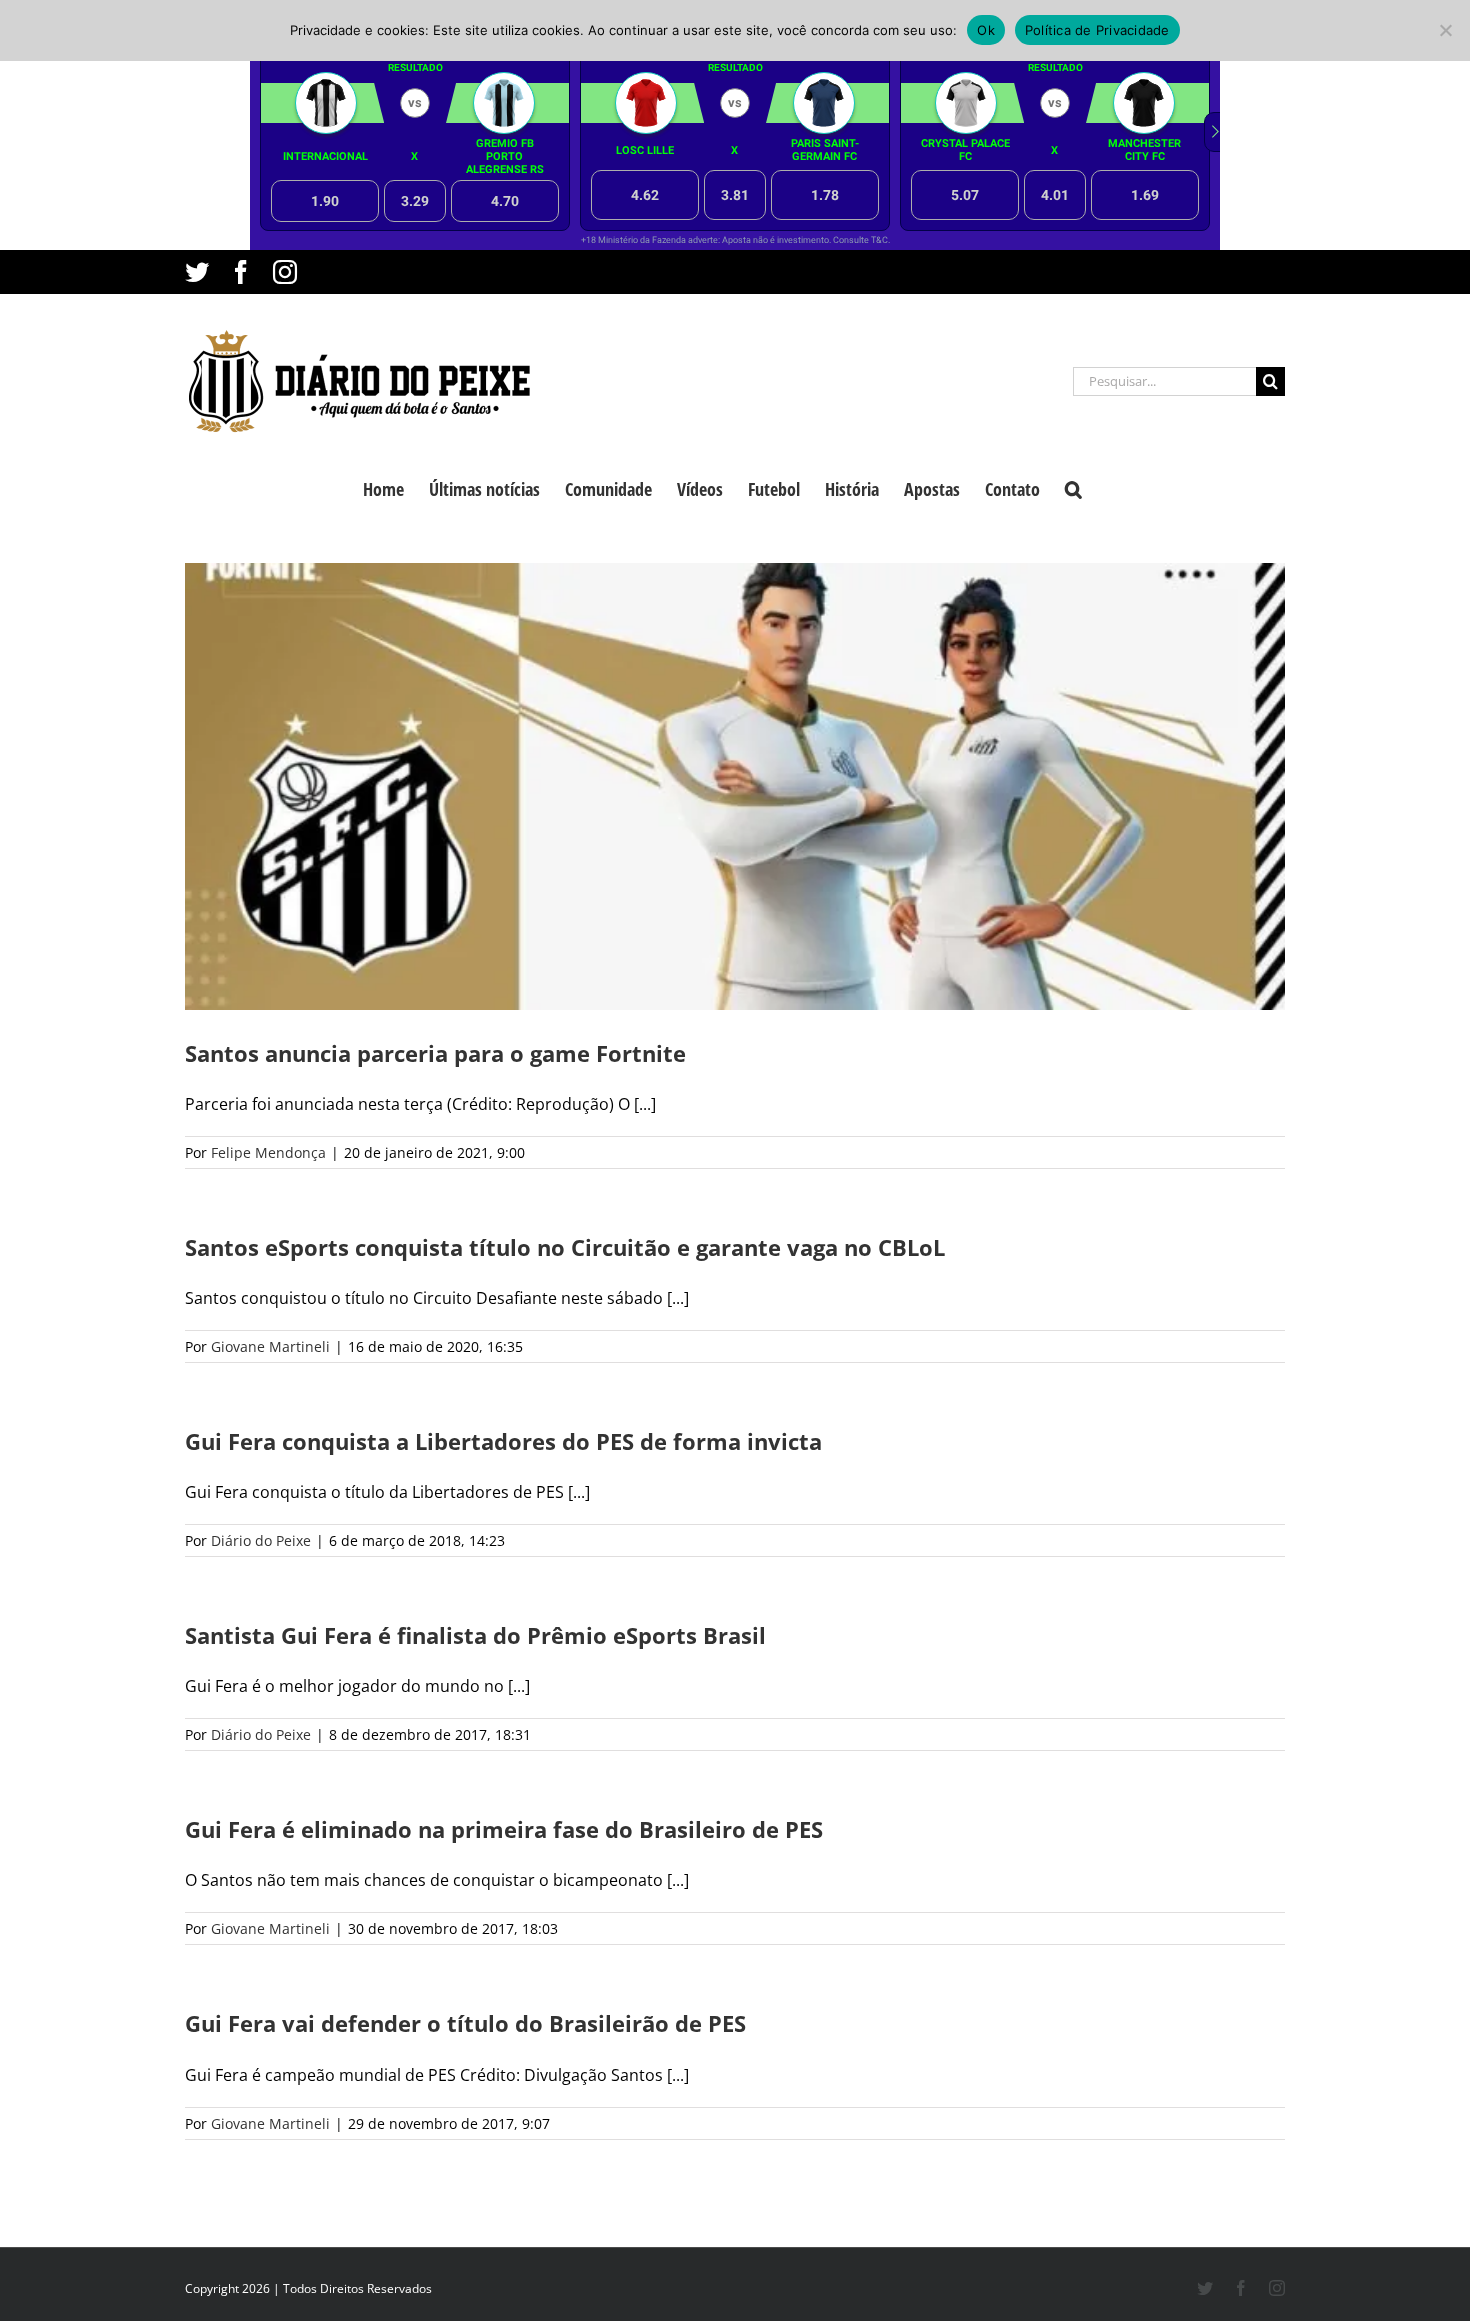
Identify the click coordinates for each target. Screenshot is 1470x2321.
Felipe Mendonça (268, 1152)
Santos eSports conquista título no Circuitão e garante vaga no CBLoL (565, 1247)
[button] (1073, 487)
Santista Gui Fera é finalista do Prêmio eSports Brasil (475, 1635)
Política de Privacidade (1097, 30)
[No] (1445, 30)
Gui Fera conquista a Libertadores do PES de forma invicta (503, 1441)
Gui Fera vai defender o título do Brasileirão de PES (465, 2023)
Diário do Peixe (261, 1540)
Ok (986, 30)
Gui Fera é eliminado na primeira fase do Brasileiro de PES (504, 1829)
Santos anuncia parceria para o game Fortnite (435, 1053)
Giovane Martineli (270, 1346)
